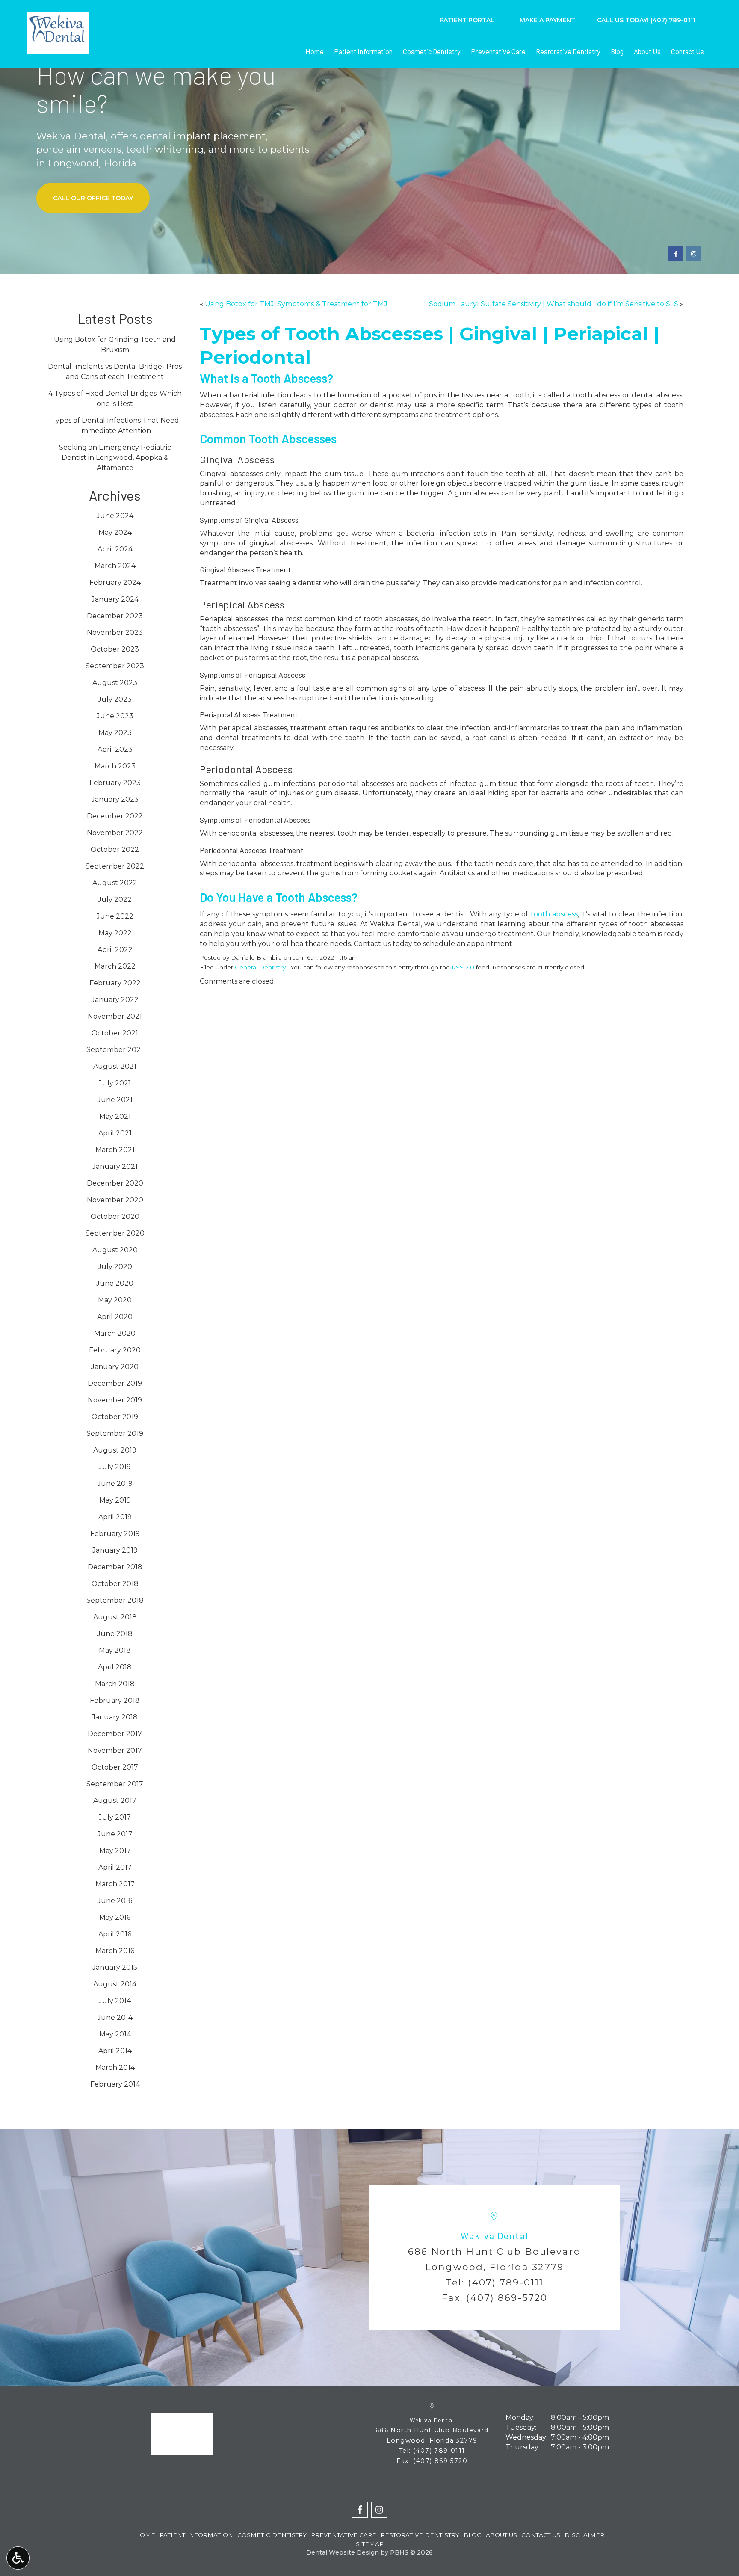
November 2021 (115, 1016)
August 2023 (115, 683)
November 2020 (115, 1200)
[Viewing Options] (18, 2558)
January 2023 (115, 799)
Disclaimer (584, 2535)
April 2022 (115, 950)
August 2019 (115, 1450)
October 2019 (115, 1417)
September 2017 (115, 1784)
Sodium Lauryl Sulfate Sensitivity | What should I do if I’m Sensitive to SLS (554, 304)
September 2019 (115, 1433)
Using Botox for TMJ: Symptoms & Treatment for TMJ (296, 304)
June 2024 (115, 516)
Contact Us (687, 51)
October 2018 (115, 1584)
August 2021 (115, 1066)
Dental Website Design (343, 2552)
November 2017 (115, 1750)
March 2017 (115, 1884)
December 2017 (115, 1734)
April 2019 (115, 1517)
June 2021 (115, 1100)
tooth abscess (554, 914)
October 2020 (115, 1217)
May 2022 (115, 933)
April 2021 (115, 1133)
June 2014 (115, 2017)
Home (315, 51)
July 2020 (115, 1267)
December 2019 (115, 1383)
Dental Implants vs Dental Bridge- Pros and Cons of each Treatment (115, 372)
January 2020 (115, 1367)
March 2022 (115, 966)
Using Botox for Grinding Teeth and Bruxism (115, 345)
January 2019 (115, 1550)
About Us (647, 51)
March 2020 (115, 1333)
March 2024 (115, 566)
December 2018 (115, 1567)
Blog (617, 51)
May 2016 (115, 1917)
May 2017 (115, 1851)
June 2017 (115, 1834)
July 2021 (115, 1083)
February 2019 (115, 1534)
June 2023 (115, 716)
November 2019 (115, 1400)
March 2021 (115, 1150)
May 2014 (115, 2034)
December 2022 (115, 816)
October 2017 (115, 1767)
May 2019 (115, 1500)
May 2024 (115, 532)
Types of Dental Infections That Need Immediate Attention (115, 425)
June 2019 (115, 1484)
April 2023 (115, 749)
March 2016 (115, 1951)
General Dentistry (260, 967)
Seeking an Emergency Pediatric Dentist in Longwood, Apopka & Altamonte (115, 458)
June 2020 (115, 1283)
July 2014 (115, 2001)
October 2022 (115, 849)
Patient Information (363, 51)
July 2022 (115, 900)
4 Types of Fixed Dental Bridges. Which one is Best (115, 399)
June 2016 (115, 1901)
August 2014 (115, 1984)
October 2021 (115, 1033)
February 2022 (115, 983)
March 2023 (115, 766)
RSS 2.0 (463, 967)
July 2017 (115, 1817)
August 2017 (115, 1801)
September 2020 (115, 1233)
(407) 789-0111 (506, 2282)
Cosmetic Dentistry (432, 51)
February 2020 (115, 1350)
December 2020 (115, 1183)
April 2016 (115, 1934)
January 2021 (115, 1166)
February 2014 (115, 2084)
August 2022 (115, 883)
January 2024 (115, 599)
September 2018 (115, 1600)
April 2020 (115, 1317)
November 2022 (115, 833)
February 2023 (115, 783)
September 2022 (115, 866)
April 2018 (115, 1667)
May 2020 (115, 1300)
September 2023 (115, 666)
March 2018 (115, 1684)
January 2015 (115, 1967)
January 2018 (115, 1717)
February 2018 (115, 1700)
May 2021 (115, 1116)
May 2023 (115, 733)
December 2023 (115, 616)
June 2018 (115, 1634)
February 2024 (115, 582)
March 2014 (115, 2068)
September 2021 (115, 1050)
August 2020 (115, 1250)
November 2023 (115, 633)
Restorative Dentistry (568, 51)
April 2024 (115, 549)
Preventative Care (498, 51)
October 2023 (115, 649)
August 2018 (115, 1617)
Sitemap (370, 2544)
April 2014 (115, 2051)
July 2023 (115, 699)
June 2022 (115, 916)
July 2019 (115, 1467)
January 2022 (115, 1000)
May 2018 (115, 1650)
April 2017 (115, 1867)
